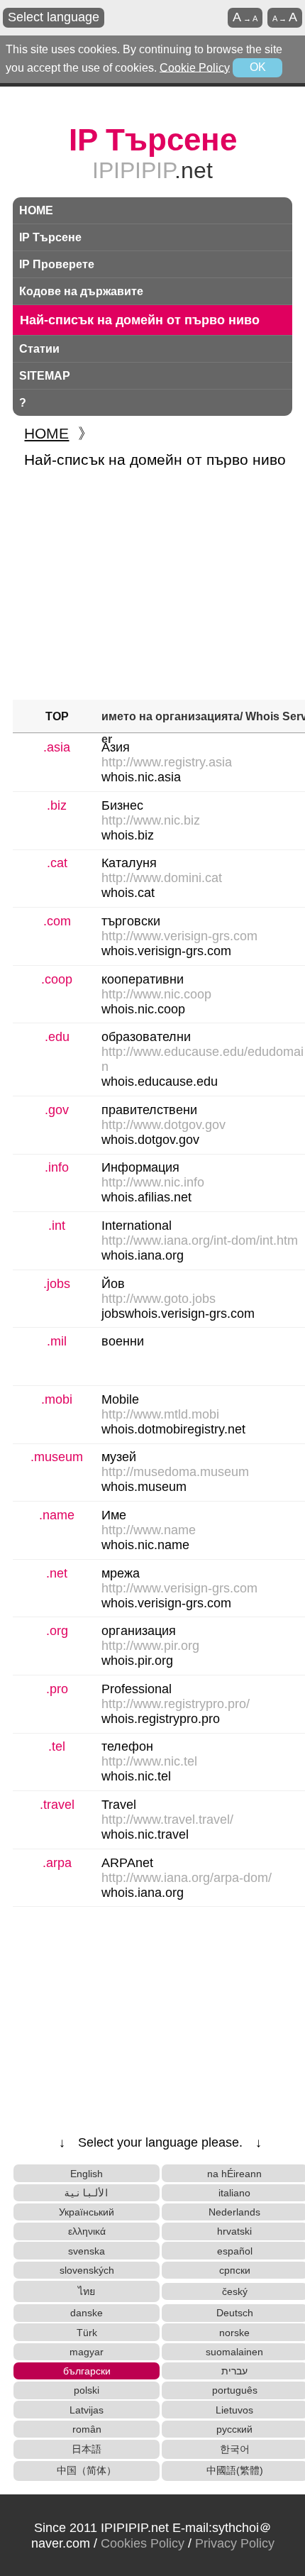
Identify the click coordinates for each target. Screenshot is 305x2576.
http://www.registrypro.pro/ (176, 1704)
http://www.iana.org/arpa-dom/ (187, 1878)
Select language (54, 17)
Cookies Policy (143, 2543)
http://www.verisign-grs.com (179, 936)
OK (258, 67)
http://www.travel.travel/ (167, 1820)
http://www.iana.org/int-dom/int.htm (200, 1240)
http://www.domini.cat (162, 878)
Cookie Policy (195, 67)
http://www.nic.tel (149, 1761)
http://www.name (149, 1530)
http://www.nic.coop (156, 994)
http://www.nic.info (153, 1182)
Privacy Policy (235, 2543)
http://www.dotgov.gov (163, 1125)
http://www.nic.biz (151, 820)
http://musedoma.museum (175, 1472)
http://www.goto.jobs (159, 1299)
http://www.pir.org (150, 1646)
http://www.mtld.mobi (160, 1414)
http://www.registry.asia (167, 762)
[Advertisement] (152, 586)
